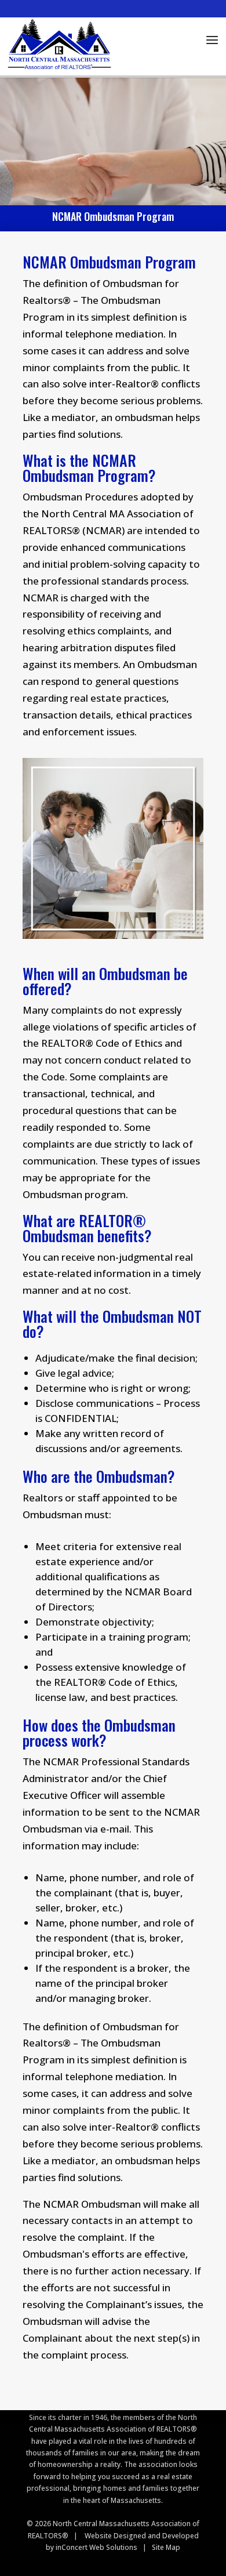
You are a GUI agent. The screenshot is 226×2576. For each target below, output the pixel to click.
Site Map (166, 2547)
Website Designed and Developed (142, 2536)
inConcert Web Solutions (96, 2547)
